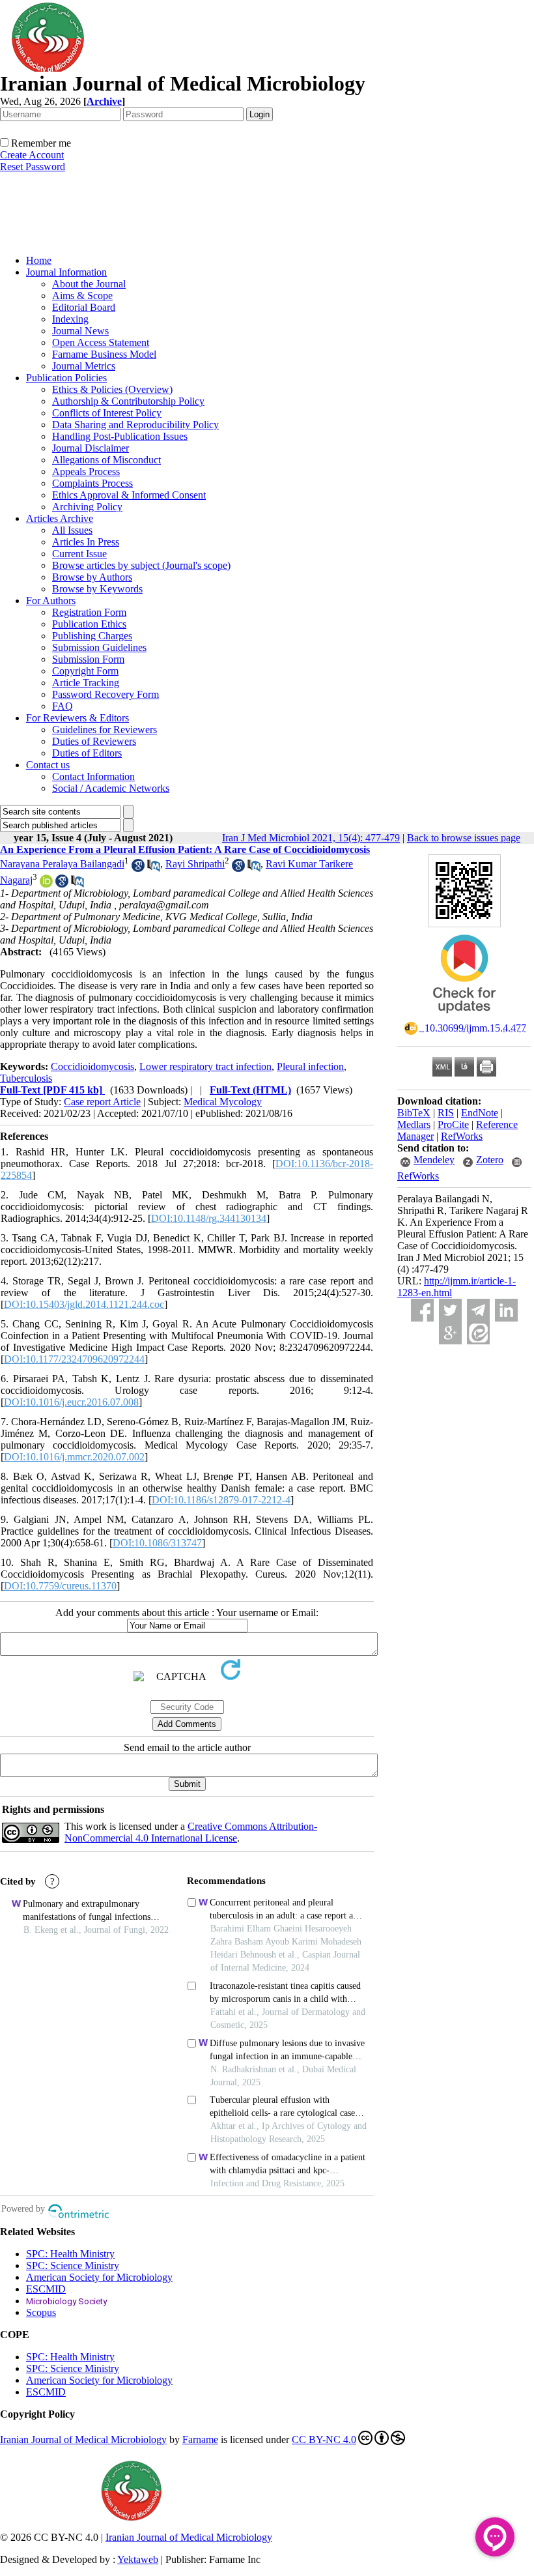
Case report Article (102, 1102)
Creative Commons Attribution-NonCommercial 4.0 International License (191, 1832)
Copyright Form (85, 671)
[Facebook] (422, 1310)
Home (39, 260)
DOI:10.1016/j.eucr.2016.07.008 (71, 1402)
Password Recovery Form (105, 694)
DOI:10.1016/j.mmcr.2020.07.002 (74, 1457)
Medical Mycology (223, 1102)
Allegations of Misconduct (106, 460)
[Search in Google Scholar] (138, 868)
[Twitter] (450, 1310)
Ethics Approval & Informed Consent (129, 495)
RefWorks (462, 1136)
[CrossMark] (464, 1018)
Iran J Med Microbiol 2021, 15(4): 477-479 (311, 838)
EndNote (480, 1113)
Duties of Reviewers (94, 741)
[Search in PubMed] (154, 868)
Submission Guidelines (99, 647)
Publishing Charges (92, 636)
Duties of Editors (87, 753)
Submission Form (88, 659)
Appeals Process (86, 471)
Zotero (490, 1160)
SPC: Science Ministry (73, 2265)
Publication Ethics (89, 624)
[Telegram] (478, 1310)
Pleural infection (310, 1066)
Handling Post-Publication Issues (120, 436)
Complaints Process (92, 483)
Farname (200, 2439)
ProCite (453, 1124)
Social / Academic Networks (111, 788)
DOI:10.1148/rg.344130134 (209, 1218)
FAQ (63, 706)
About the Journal (89, 284)
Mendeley (434, 1160)
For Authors (51, 601)
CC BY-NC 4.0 (324, 2439)
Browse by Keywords (97, 589)
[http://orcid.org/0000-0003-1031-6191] (46, 884)
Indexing (70, 319)
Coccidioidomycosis (92, 1066)
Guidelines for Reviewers (105, 730)
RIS (446, 1113)
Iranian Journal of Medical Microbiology (83, 2439)
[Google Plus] (450, 1333)
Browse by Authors (92, 577)
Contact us (48, 765)
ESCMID (46, 2289)
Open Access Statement (101, 342)
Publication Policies (66, 378)
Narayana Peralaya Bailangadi (62, 864)
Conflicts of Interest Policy (107, 413)
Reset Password (33, 166)
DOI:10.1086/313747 (157, 1543)
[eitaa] (478, 1333)
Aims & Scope (82, 296)
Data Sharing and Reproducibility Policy (135, 425)
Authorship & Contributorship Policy (128, 401)
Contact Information (93, 776)
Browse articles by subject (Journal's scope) (141, 565)
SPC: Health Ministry (70, 2254)
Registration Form (89, 612)
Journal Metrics (84, 366)
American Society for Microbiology (99, 2277)
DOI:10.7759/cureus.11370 (60, 1586)
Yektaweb (138, 2559)
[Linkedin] (506, 1310)
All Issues (72, 530)
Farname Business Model (104, 354)
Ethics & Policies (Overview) (112, 389)
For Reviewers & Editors (77, 718)
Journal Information (66, 272)
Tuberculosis (26, 1078)
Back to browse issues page (464, 838)
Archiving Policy (87, 507)
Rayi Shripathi (195, 864)
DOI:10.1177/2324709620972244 (74, 1359)
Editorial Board (84, 307)
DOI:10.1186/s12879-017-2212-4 (221, 1500)
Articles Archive (60, 518)
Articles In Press (86, 542)
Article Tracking (86, 683)
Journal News (80, 331)
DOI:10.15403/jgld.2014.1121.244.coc (84, 1304)
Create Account (32, 155)
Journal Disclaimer (91, 448)
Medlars (414, 1124)
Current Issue (79, 554)
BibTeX (414, 1113)
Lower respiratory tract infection (205, 1066)
